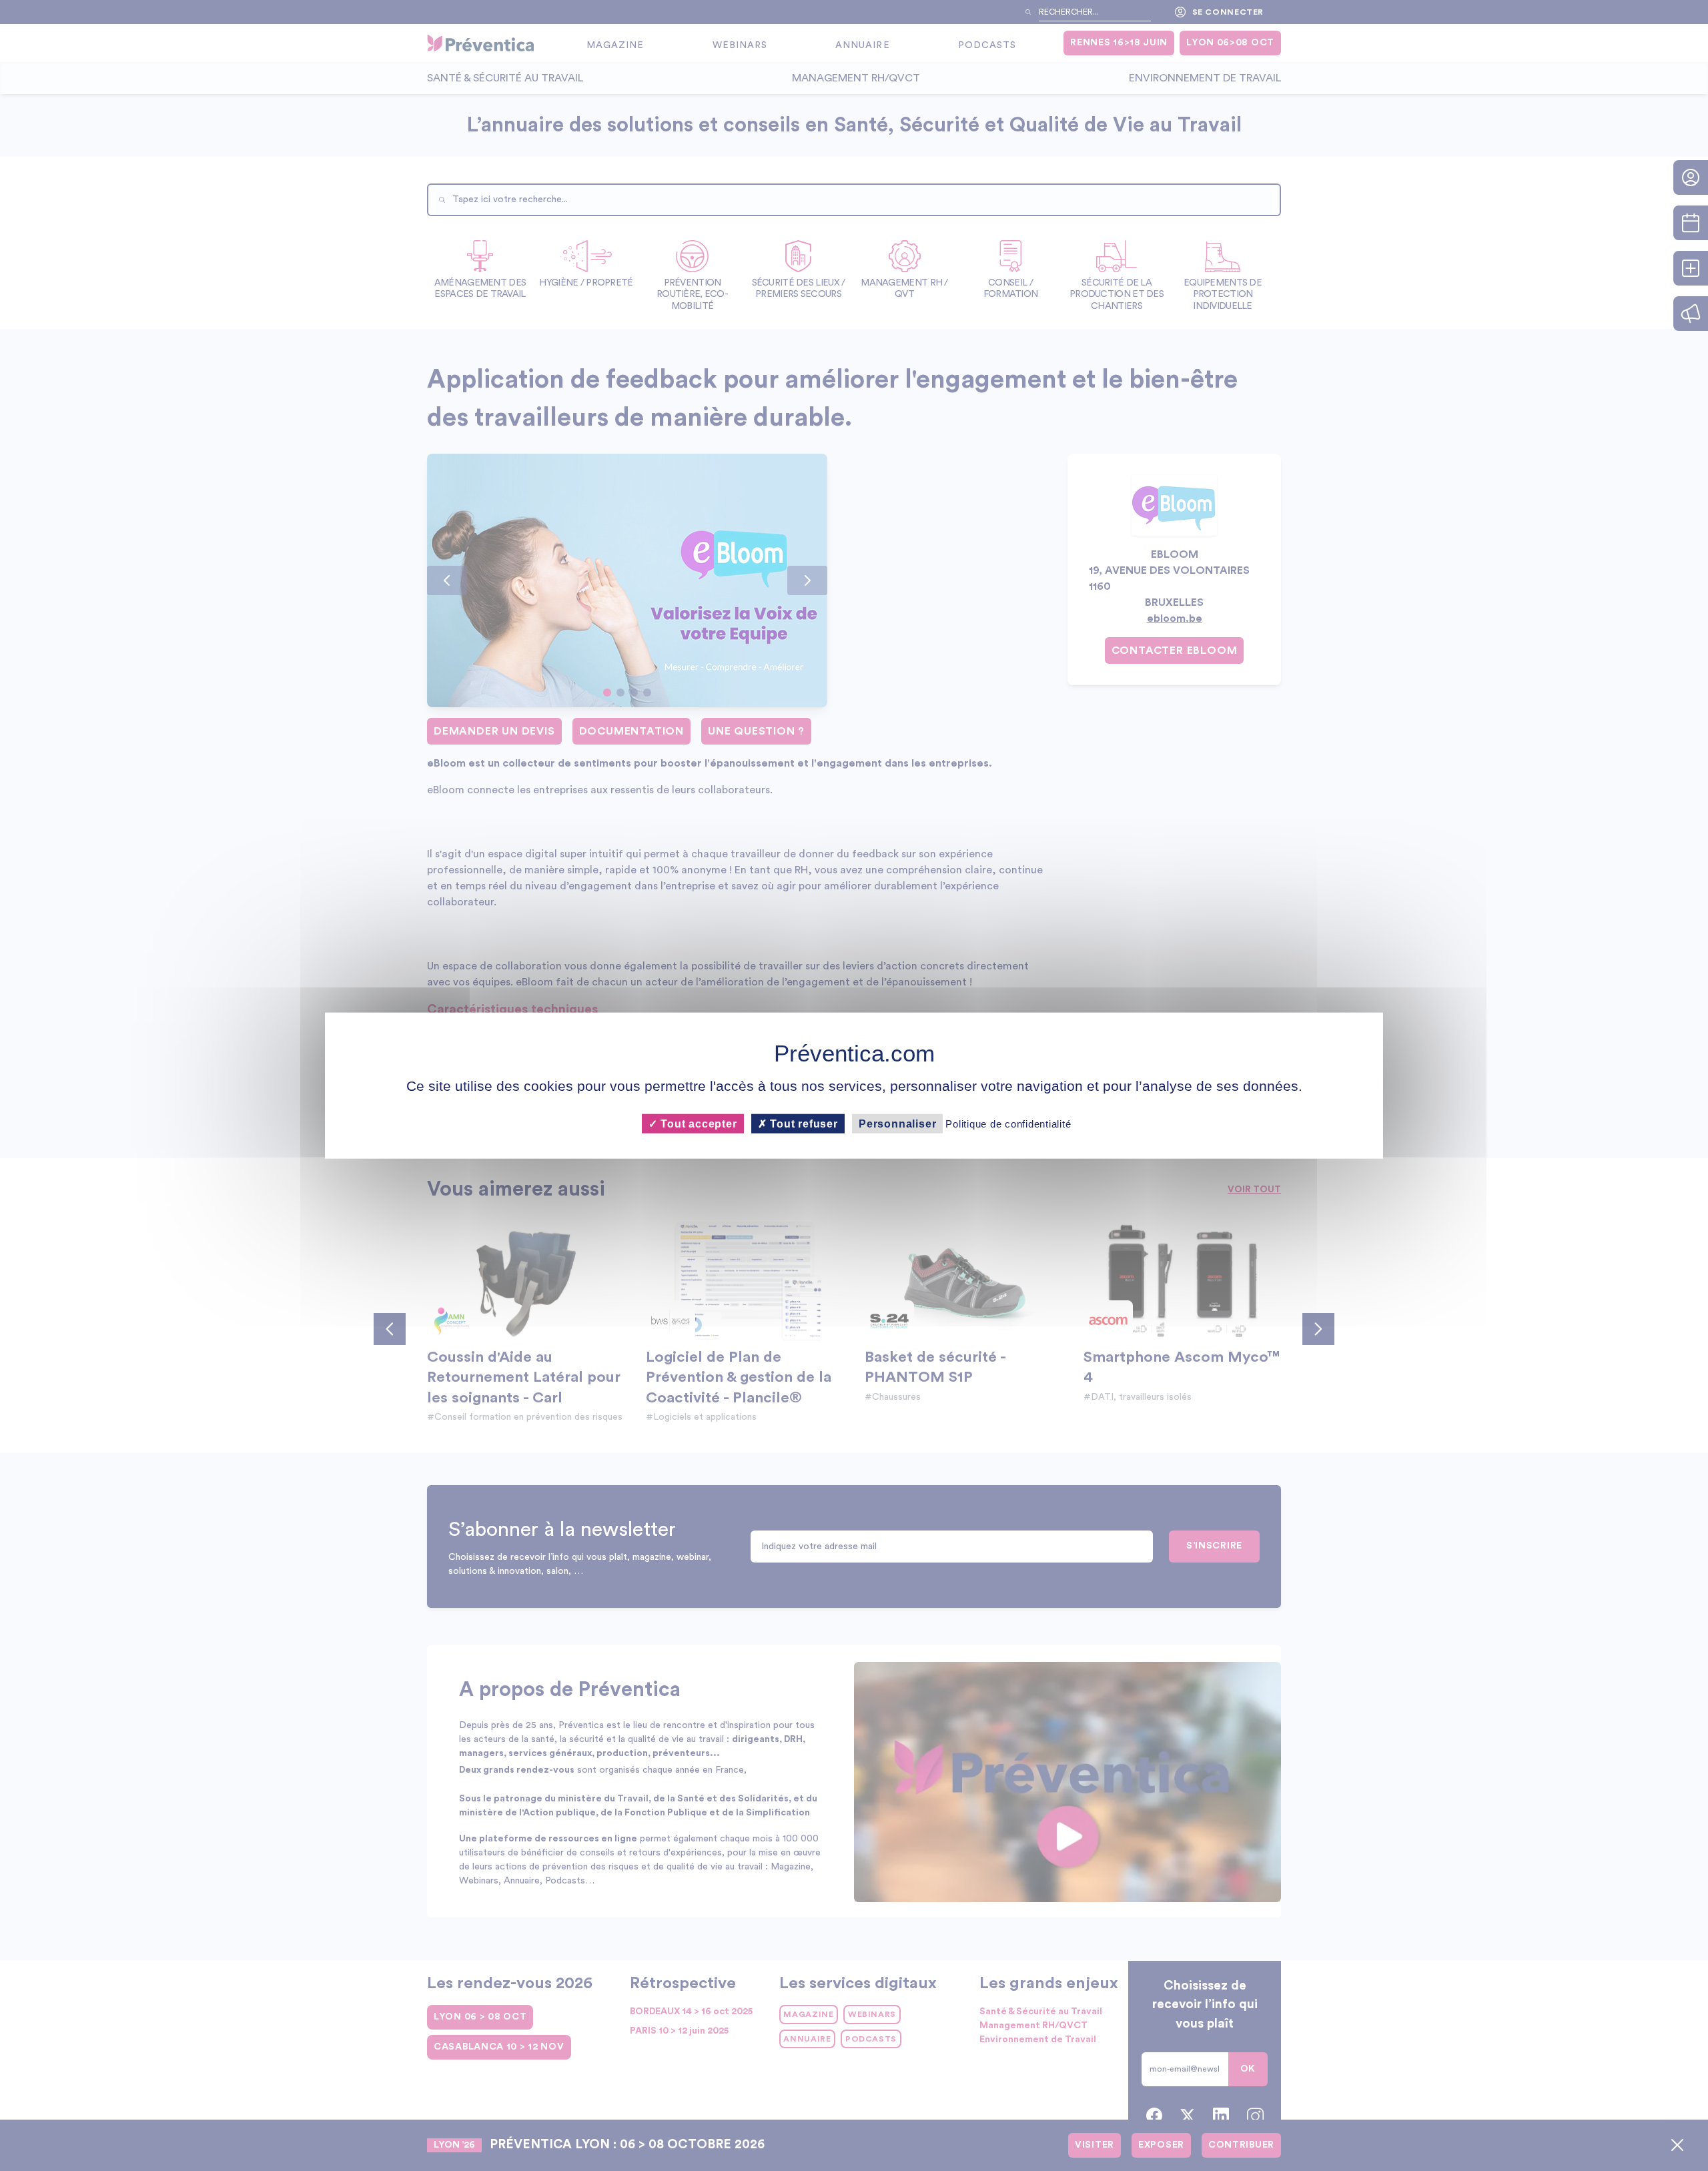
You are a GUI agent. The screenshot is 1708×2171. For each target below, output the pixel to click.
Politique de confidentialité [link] (1008, 1123)
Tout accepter (697, 1123)
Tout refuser (803, 1123)
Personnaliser (897, 1123)
